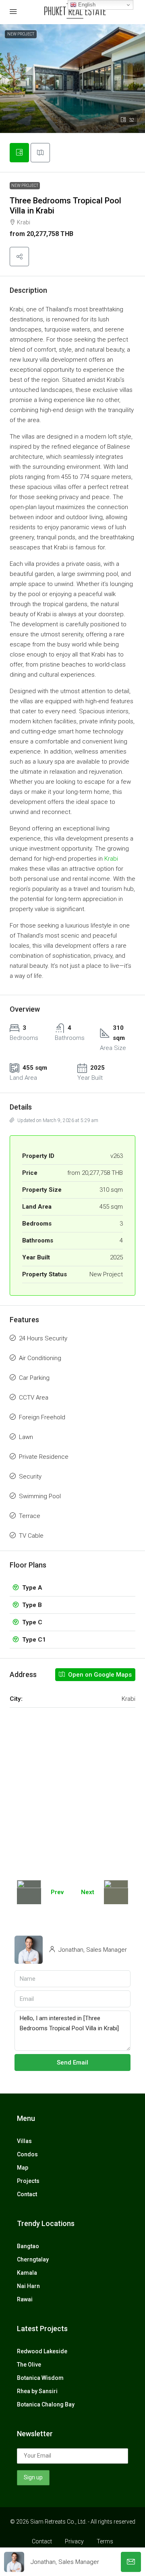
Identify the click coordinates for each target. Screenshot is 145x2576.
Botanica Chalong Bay (46, 2404)
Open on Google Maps (99, 1675)
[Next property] (116, 1892)
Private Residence (44, 1457)
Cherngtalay (33, 2259)
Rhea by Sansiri (37, 2391)
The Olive (29, 2365)
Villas (24, 2141)
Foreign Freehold (42, 1417)
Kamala (27, 2273)
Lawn (26, 1437)
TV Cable (31, 1536)
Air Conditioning (40, 1358)
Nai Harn (28, 2286)
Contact (27, 2194)
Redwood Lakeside (42, 2351)
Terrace (30, 1516)
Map (23, 2168)
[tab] (19, 153)
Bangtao (28, 2246)
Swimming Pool (40, 1496)
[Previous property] (29, 1892)
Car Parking (34, 1378)
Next (88, 1892)
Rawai (25, 2299)
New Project (25, 185)
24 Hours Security (43, 1338)
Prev (57, 1892)
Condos (27, 2154)
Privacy (74, 2541)
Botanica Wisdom (40, 2378)
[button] (19, 257)
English (86, 5)
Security (30, 1476)
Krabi (111, 859)
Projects (28, 2181)
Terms (105, 2541)
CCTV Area (34, 1398)
